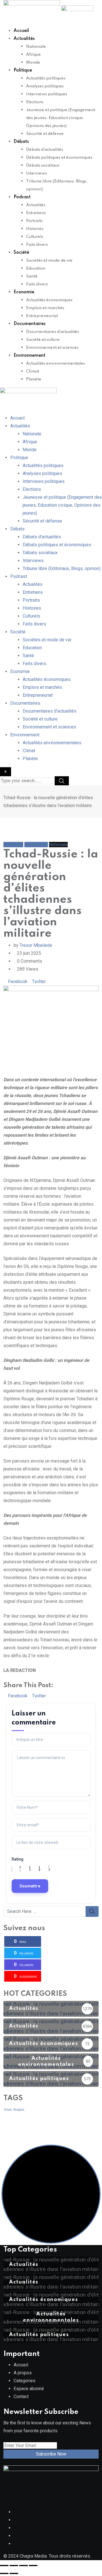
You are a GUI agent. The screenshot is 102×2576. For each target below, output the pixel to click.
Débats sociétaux (43, 165)
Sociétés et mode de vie (49, 261)
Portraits (34, 221)
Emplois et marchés (45, 308)
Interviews (37, 173)
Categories (25, 2381)
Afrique (33, 55)
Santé (32, 276)
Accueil (21, 31)
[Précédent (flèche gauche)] (4, 2573)
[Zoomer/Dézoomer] (4, 2566)
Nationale (36, 47)
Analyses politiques (45, 86)
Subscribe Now (51, 2454)
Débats (21, 142)
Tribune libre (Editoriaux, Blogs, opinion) (62, 568)
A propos (23, 2373)
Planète (34, 379)
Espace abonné (29, 2389)
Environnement (29, 356)
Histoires (35, 229)
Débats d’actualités (45, 150)
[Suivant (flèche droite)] (14, 2573)
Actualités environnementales (56, 364)
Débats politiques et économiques (59, 158)
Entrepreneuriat (42, 316)
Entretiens (36, 213)
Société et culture (43, 340)
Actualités (24, 39)
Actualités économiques (49, 300)
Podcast (22, 197)
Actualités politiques (46, 78)
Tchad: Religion (14, 2110)
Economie (24, 292)
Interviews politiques (47, 94)
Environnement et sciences (52, 348)
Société (21, 253)
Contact (21, 2397)
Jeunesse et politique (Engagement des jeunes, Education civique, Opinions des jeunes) (61, 118)
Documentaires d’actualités (53, 332)
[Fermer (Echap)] (33, 2566)
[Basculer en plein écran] (14, 2566)
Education (36, 268)
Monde (33, 63)
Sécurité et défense (45, 134)
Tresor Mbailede (36, 945)
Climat (33, 371)
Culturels (35, 237)
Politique (23, 70)
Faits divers (37, 245)
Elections (35, 102)
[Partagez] (24, 2566)
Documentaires (30, 324)
